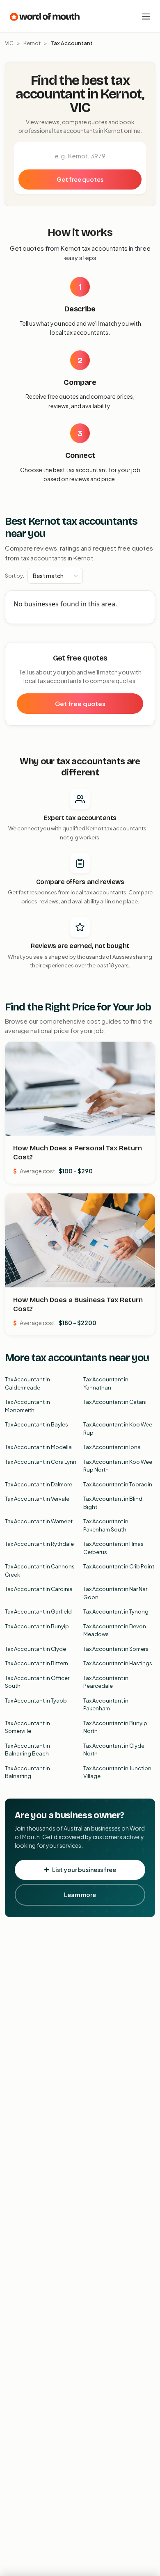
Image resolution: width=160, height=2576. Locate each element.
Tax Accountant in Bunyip (37, 1626)
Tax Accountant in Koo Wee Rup (118, 1429)
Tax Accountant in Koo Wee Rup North (118, 1466)
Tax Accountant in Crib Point (119, 1566)
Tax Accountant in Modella (38, 1447)
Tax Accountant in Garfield (38, 1611)
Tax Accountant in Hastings (118, 1663)
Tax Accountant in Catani (115, 1402)
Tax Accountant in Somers (116, 1649)
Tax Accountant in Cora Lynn (41, 1462)
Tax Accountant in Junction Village (117, 1772)
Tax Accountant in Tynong (116, 1611)
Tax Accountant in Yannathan (106, 1383)
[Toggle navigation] (146, 16)
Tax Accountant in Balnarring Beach (27, 1750)
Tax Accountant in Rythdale (39, 1544)
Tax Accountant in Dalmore (39, 1484)
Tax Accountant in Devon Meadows (115, 1630)
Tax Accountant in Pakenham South (106, 1525)
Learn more (80, 1895)
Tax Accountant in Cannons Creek (40, 1570)
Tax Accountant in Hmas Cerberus (113, 1548)
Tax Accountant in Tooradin (118, 1484)
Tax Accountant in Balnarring (27, 1772)
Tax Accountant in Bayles (37, 1424)
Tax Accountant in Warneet (39, 1521)
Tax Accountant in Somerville (27, 1727)
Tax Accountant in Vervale (37, 1499)
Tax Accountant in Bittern (37, 1663)
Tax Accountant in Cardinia (39, 1589)
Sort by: (15, 576)
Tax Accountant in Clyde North (114, 1750)
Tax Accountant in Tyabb (36, 1701)
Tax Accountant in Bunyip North (115, 1727)
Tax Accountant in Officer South (37, 1682)
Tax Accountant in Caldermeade (27, 1383)
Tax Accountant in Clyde (35, 1649)
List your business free (84, 1870)
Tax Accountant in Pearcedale (106, 1682)
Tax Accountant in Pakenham (106, 1705)
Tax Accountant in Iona (112, 1447)
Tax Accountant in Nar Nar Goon (115, 1593)
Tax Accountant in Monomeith (27, 1406)
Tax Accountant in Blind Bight (113, 1503)
